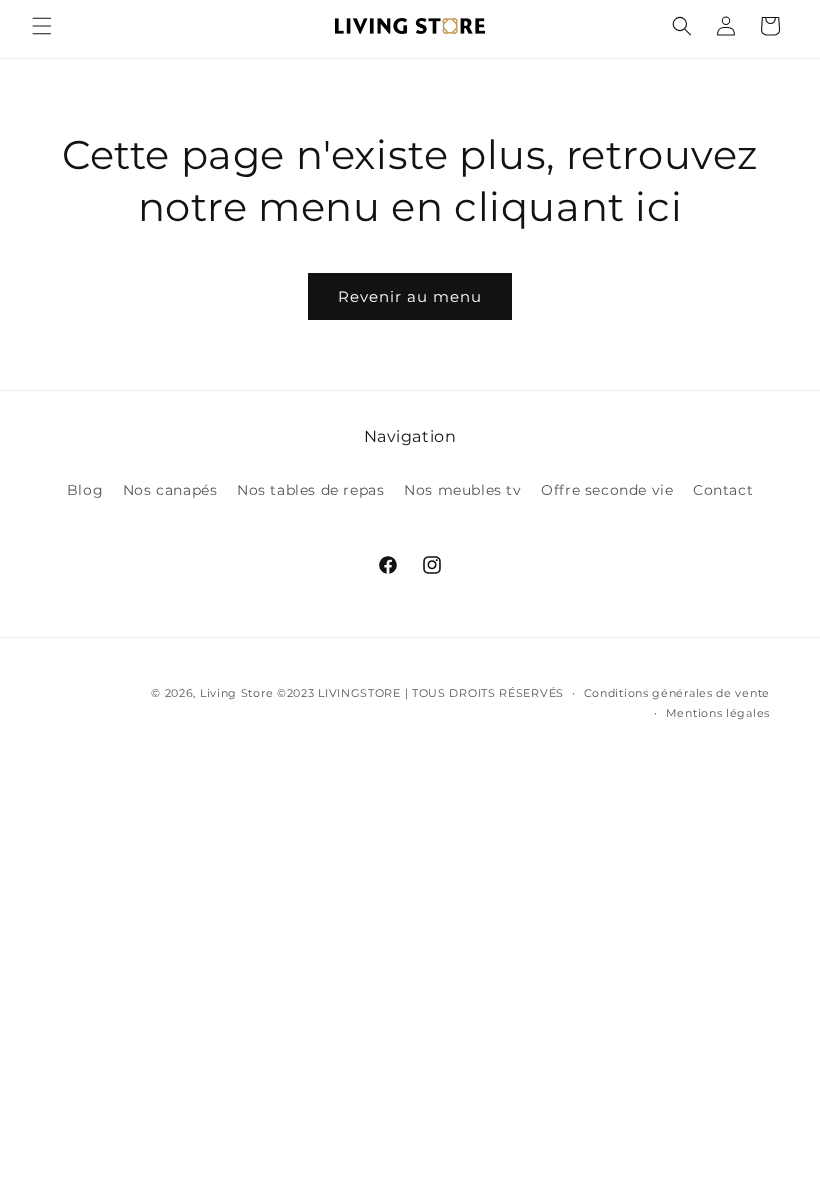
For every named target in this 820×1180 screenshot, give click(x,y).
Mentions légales (718, 713)
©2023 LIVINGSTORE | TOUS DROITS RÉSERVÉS (420, 693)
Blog (85, 490)
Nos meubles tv (462, 490)
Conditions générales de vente (677, 693)
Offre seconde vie (607, 490)
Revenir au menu (410, 296)
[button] (42, 26)
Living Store (236, 693)
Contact (723, 490)
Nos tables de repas (310, 490)
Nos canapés (170, 490)
